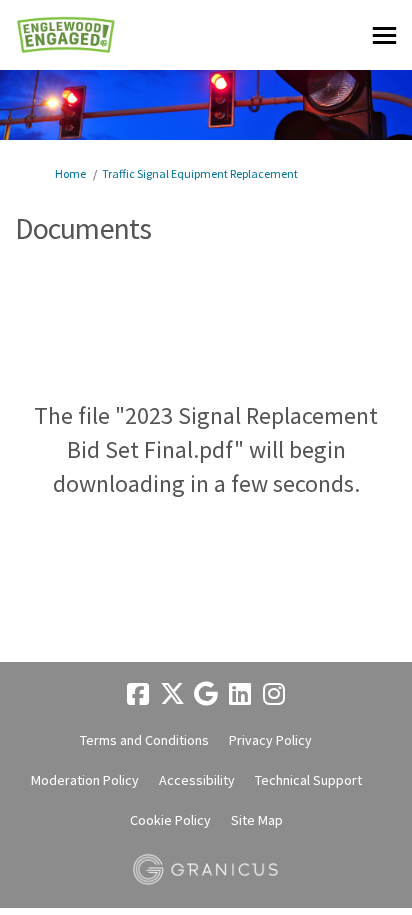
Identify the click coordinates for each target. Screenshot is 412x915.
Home (70, 173)
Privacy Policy (270, 740)
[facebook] (138, 694)
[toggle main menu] (384, 35)
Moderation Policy (85, 780)
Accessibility (197, 780)
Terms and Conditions (144, 740)
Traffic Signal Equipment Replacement (200, 173)
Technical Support (308, 780)
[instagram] (274, 694)
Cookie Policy (170, 820)
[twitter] (172, 694)
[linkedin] (240, 694)
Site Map (257, 820)
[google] (206, 694)
